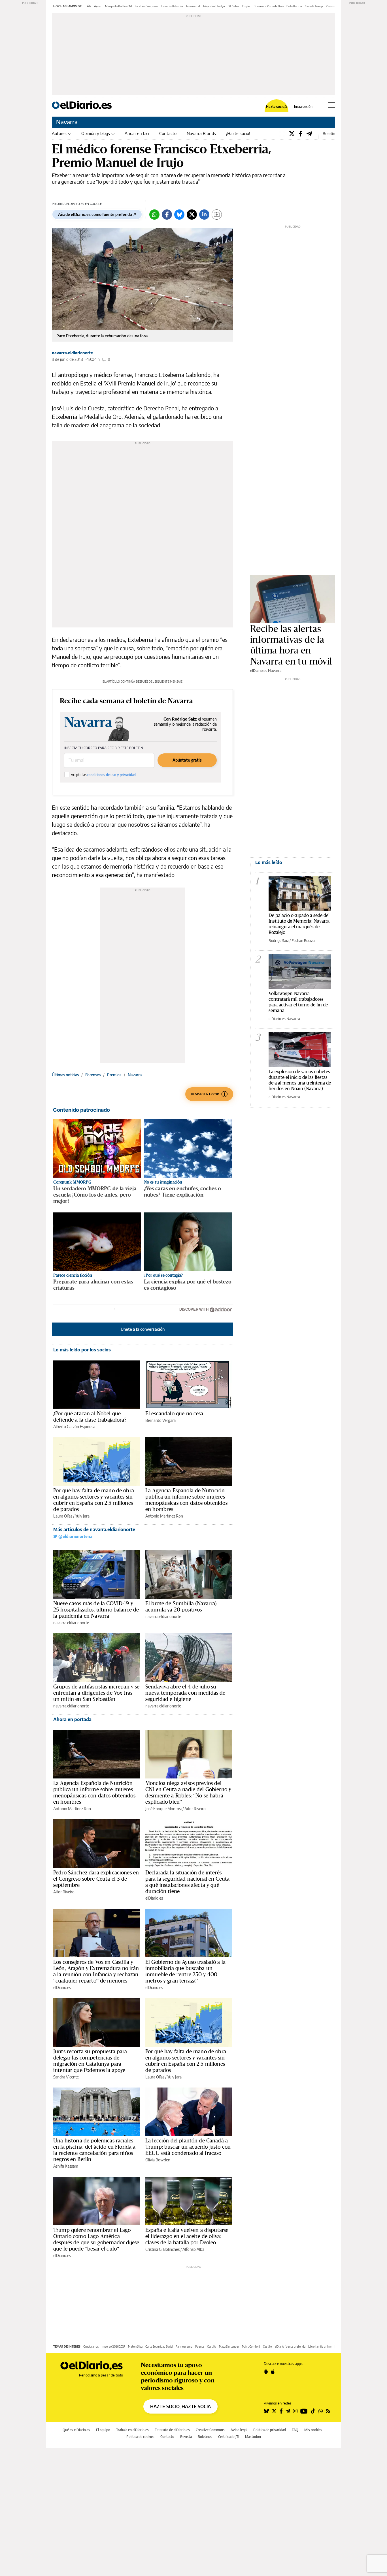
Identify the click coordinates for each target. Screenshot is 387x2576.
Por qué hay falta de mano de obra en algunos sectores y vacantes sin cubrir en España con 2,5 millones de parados (94, 1500)
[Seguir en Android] (266, 2372)
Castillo (212, 2346)
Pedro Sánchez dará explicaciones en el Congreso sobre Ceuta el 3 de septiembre (96, 1879)
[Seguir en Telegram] (288, 2411)
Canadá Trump (314, 6)
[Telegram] (309, 133)
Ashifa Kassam (66, 2166)
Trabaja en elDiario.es (132, 2430)
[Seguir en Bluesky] (266, 2411)
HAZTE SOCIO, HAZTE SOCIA (180, 2406)
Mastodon (253, 2437)
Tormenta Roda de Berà (269, 6)
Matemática (135, 2346)
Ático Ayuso (95, 6)
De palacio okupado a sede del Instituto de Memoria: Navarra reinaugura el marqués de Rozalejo (299, 924)
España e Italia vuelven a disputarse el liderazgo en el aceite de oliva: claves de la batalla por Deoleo (187, 2236)
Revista (186, 2437)
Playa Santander (229, 2346)
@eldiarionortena (75, 1536)
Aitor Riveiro (195, 1809)
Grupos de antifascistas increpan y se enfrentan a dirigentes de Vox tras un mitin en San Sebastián (96, 1693)
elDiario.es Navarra (266, 670)
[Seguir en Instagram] (295, 2411)
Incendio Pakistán (172, 6)
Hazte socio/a (277, 107)
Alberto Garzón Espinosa (74, 1427)
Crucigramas (91, 2346)
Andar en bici (137, 133)
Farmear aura (184, 2346)
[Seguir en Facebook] (281, 2411)
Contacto (168, 133)
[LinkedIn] (204, 215)
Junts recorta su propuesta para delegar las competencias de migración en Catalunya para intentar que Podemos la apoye (90, 2061)
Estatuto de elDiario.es (172, 2430)
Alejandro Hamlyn (214, 6)
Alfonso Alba (193, 2249)
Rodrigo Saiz (279, 940)
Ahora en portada (72, 1719)
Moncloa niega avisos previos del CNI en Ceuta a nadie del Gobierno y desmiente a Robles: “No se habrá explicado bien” (188, 1792)
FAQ (295, 2430)
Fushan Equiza (303, 940)
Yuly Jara (82, 1516)
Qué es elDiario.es (76, 2430)
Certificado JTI (229, 2437)
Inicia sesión (303, 107)
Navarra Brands (201, 133)
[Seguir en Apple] (273, 2372)
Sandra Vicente (66, 2077)
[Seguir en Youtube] (304, 2411)
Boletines (205, 2437)
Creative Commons (210, 2430)
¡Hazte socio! (238, 133)
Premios (114, 1075)
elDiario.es (154, 1898)
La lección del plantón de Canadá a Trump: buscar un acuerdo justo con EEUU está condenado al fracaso (188, 2147)
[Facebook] (301, 133)
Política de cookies (140, 2437)
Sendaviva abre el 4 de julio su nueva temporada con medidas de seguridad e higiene (185, 1693)
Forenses (93, 1075)
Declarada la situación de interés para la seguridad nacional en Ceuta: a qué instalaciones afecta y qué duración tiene (188, 1882)
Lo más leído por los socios (82, 1350)
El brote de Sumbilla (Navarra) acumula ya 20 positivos (181, 1606)
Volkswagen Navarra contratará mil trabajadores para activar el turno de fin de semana (298, 1002)
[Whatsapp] (154, 215)
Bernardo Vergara (160, 1420)
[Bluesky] (179, 215)
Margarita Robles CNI (119, 6)
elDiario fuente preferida (290, 2346)
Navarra (67, 122)
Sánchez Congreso (146, 6)
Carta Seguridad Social (159, 2346)
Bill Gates (233, 6)
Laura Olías (63, 1516)
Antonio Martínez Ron (164, 1516)
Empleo (247, 6)
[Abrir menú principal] (332, 105)
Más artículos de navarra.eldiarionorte (94, 1529)
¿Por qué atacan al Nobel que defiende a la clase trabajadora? (90, 1416)
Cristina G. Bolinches (162, 2249)
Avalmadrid (193, 6)
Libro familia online (320, 2346)
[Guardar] (217, 215)
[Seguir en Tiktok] (313, 2411)
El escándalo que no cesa (174, 1413)
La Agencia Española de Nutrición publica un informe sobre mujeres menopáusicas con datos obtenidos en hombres (186, 1500)
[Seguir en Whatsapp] (321, 2411)
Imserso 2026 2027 (113, 2346)
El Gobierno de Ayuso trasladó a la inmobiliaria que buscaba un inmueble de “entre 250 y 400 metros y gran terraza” (185, 1971)
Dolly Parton (294, 6)
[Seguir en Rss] (328, 2411)
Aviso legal (239, 2430)
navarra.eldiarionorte (72, 353)
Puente (200, 2346)
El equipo (103, 2430)
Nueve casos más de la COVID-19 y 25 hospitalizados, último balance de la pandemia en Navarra (96, 1610)
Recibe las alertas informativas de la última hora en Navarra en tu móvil (291, 645)
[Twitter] (292, 133)
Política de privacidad (270, 2430)
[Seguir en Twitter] (274, 2411)
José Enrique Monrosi (163, 1809)
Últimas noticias (65, 1075)
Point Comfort (251, 2346)
